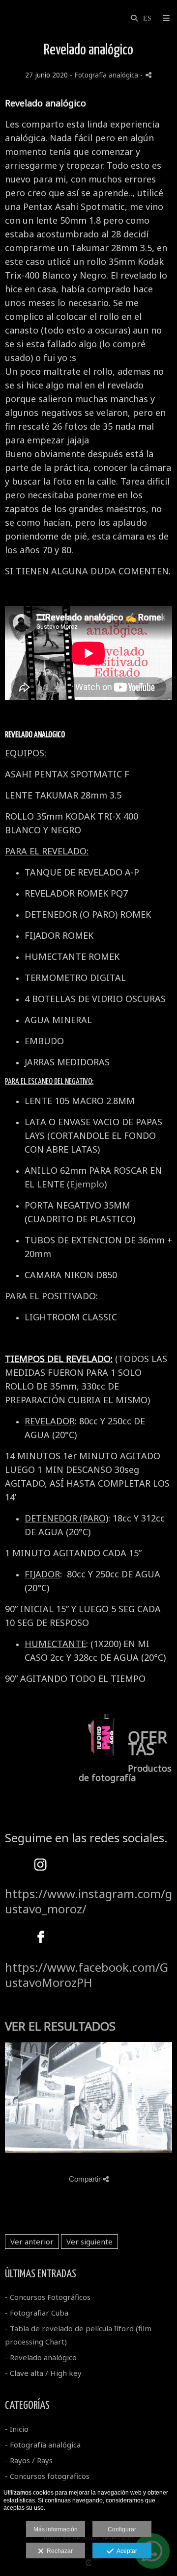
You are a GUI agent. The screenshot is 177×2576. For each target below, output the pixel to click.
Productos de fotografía (125, 1773)
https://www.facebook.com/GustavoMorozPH (87, 1975)
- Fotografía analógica (43, 2445)
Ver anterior (32, 2241)
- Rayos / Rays (29, 2460)
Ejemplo (87, 1184)
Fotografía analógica (106, 75)
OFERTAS (147, 1743)
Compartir (86, 2179)
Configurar (122, 2529)
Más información (56, 2529)
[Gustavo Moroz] (6, 18)
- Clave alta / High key (43, 2373)
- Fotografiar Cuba (37, 2313)
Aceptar (125, 2551)
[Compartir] (148, 75)
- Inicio (17, 2429)
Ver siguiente (89, 2241)
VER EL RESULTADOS (60, 2026)
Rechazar (58, 2551)
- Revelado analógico (41, 2357)
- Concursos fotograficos (47, 2476)
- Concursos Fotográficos (48, 2297)
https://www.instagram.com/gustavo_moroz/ (88, 1901)
